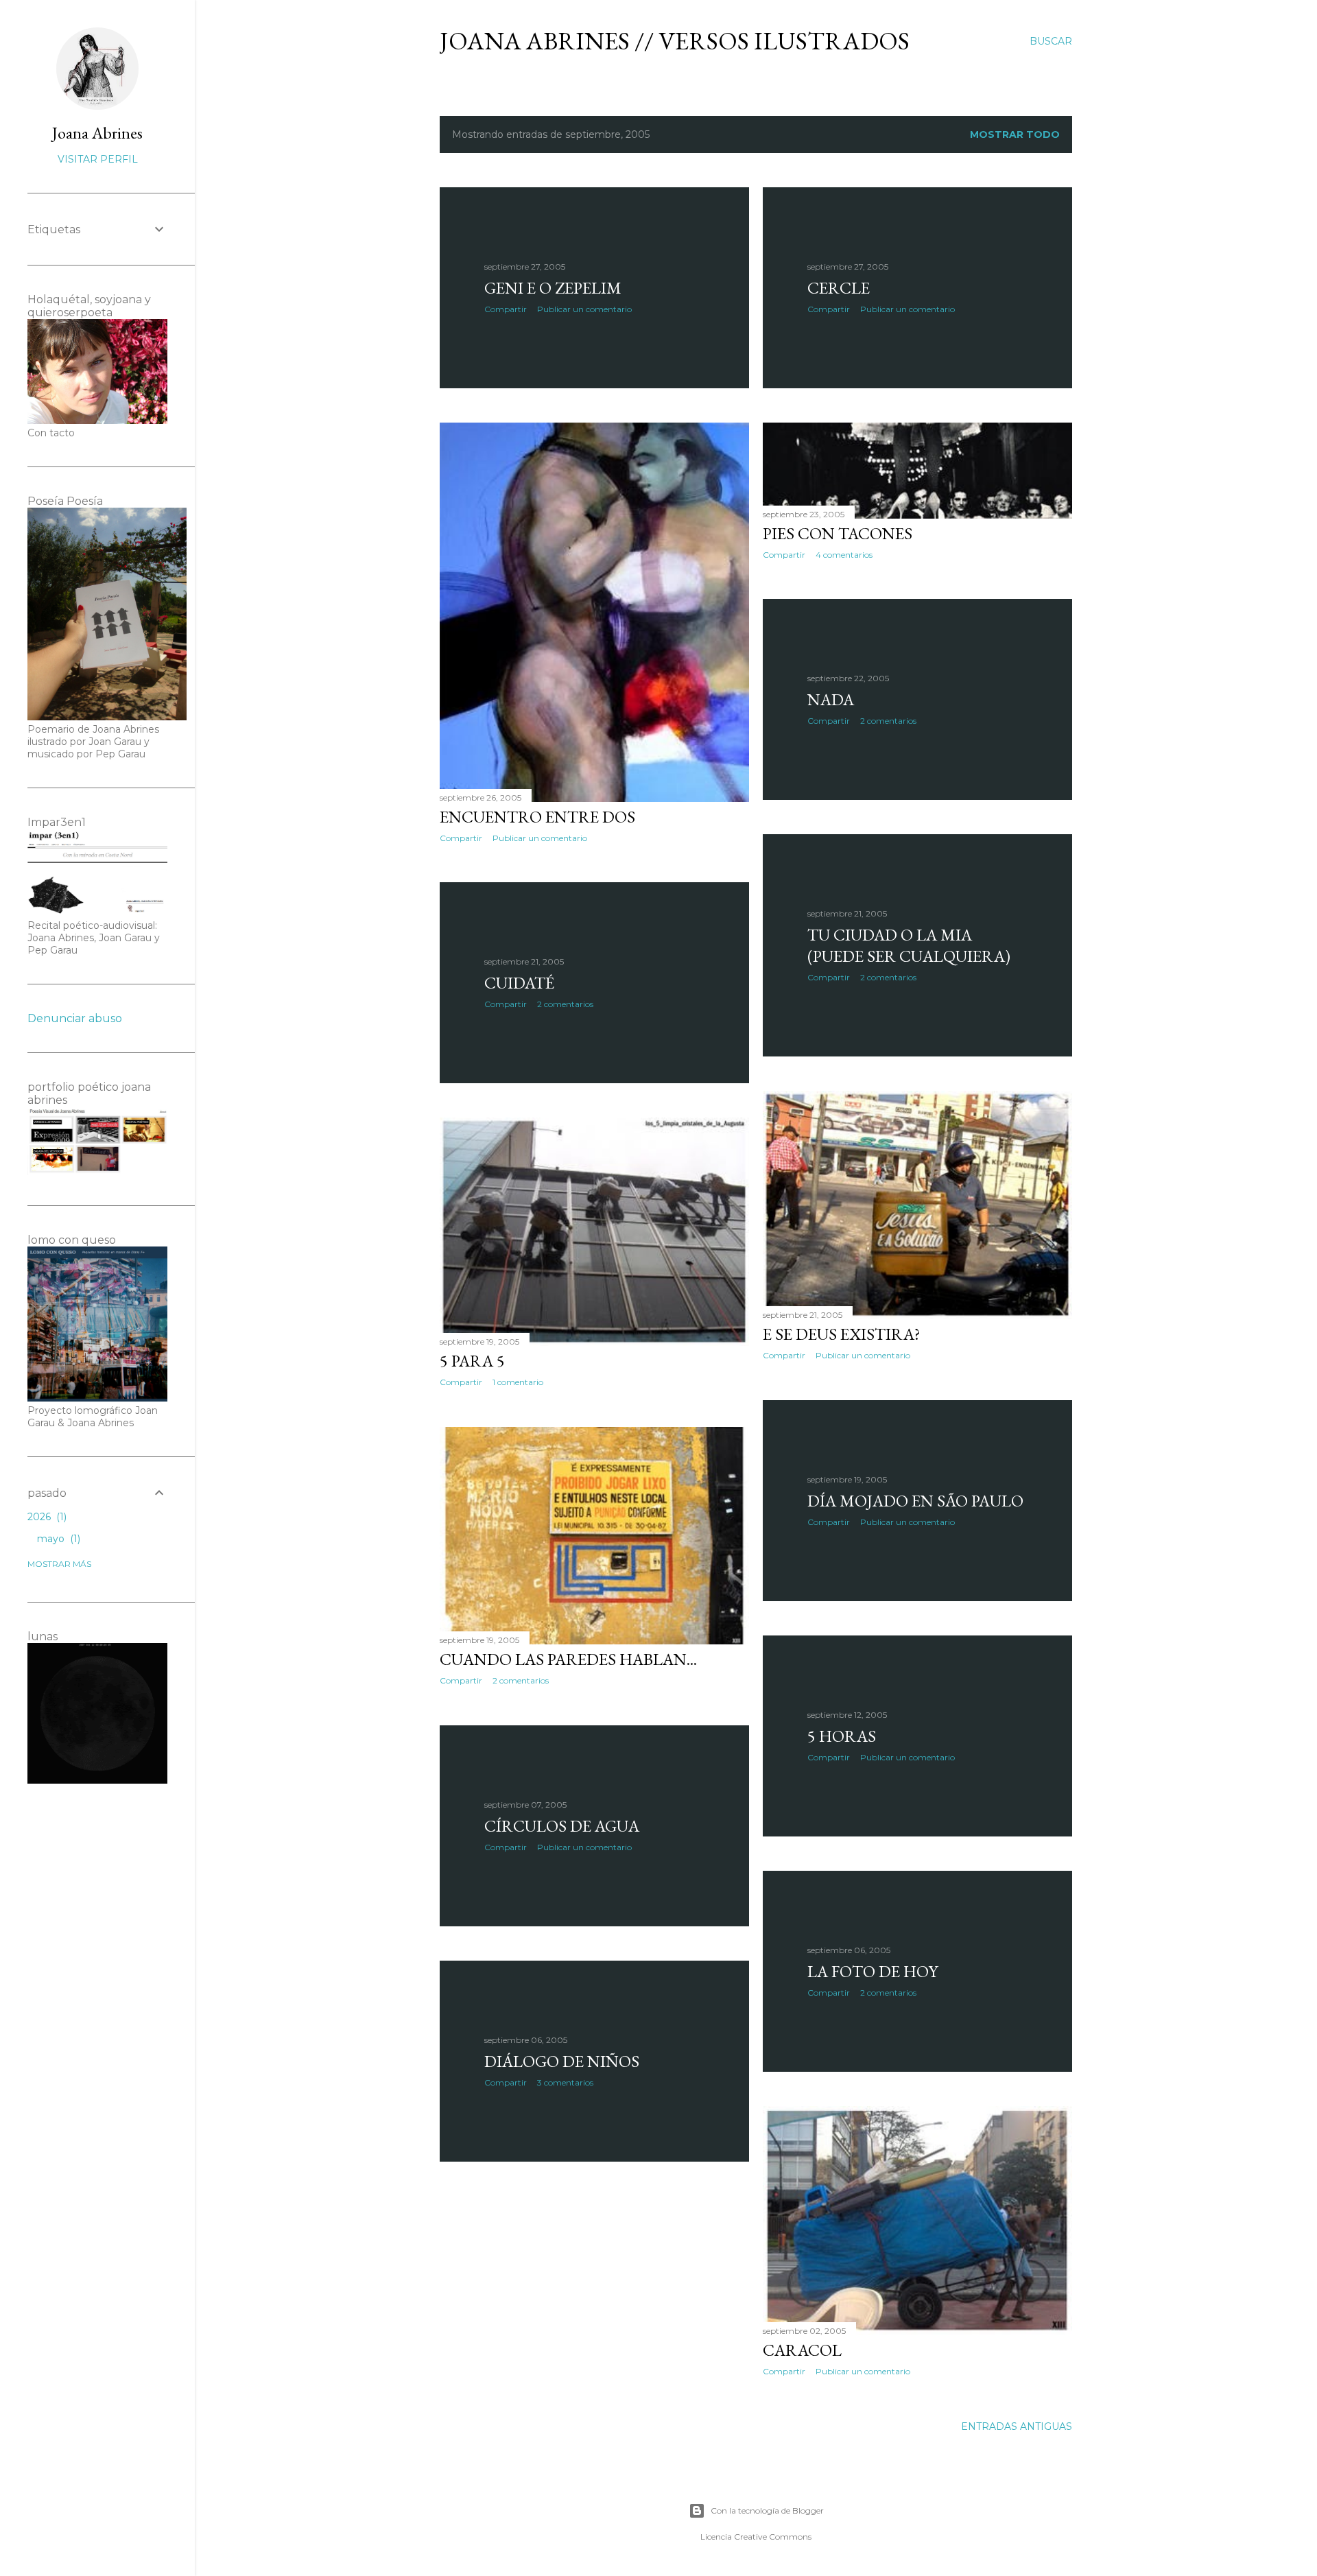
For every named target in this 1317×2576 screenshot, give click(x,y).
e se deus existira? (842, 1334)
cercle (839, 288)
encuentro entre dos (537, 817)
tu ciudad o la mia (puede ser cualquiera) (909, 945)
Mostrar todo (1015, 134)
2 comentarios (888, 721)
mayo (57, 1539)
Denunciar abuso (75, 1018)
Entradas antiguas (1017, 2426)
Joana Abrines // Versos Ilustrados (675, 41)
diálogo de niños (562, 2061)
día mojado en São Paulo (915, 1501)
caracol (802, 2350)
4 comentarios (844, 555)
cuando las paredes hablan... (568, 1659)
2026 (46, 1517)
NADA (831, 699)
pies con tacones (838, 533)
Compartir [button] (506, 309)
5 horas (842, 1736)
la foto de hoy (873, 1971)
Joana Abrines (97, 133)
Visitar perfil (98, 159)
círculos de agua (562, 1826)
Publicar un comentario (584, 309)
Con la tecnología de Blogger (767, 2510)
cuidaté (519, 983)
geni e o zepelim (553, 288)
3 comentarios (565, 2082)
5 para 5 (472, 1361)
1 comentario (518, 1382)
